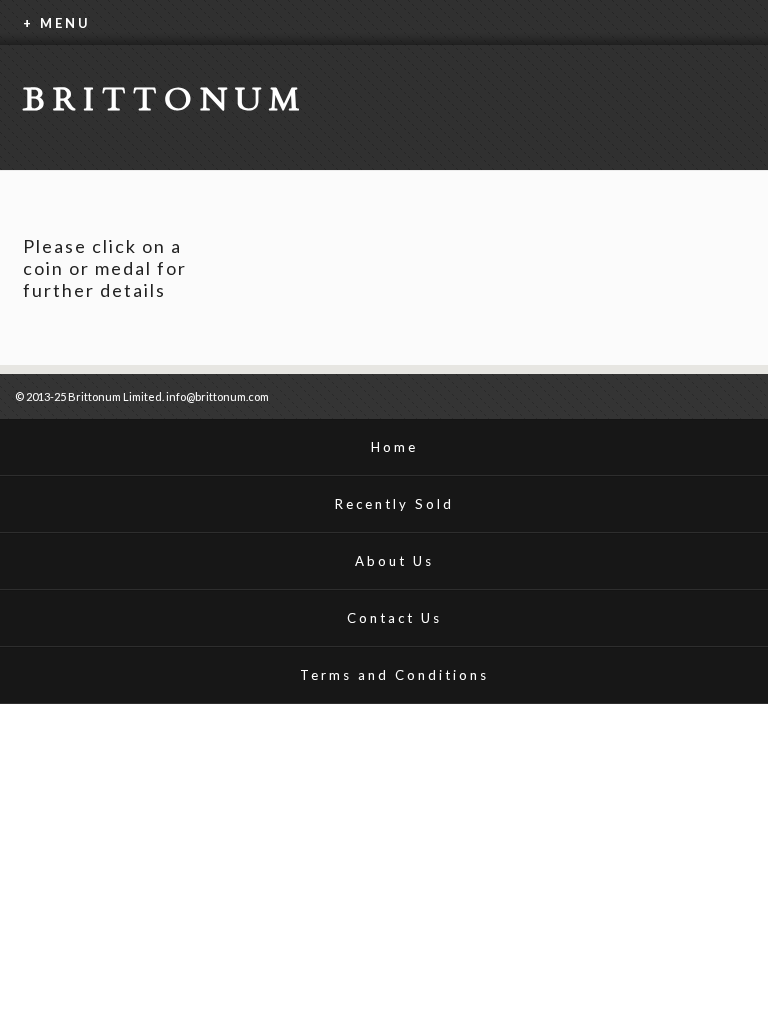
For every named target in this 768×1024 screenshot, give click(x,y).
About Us (394, 561)
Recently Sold (394, 504)
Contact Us (394, 618)
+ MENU (57, 23)
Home (394, 447)
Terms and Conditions (394, 675)
